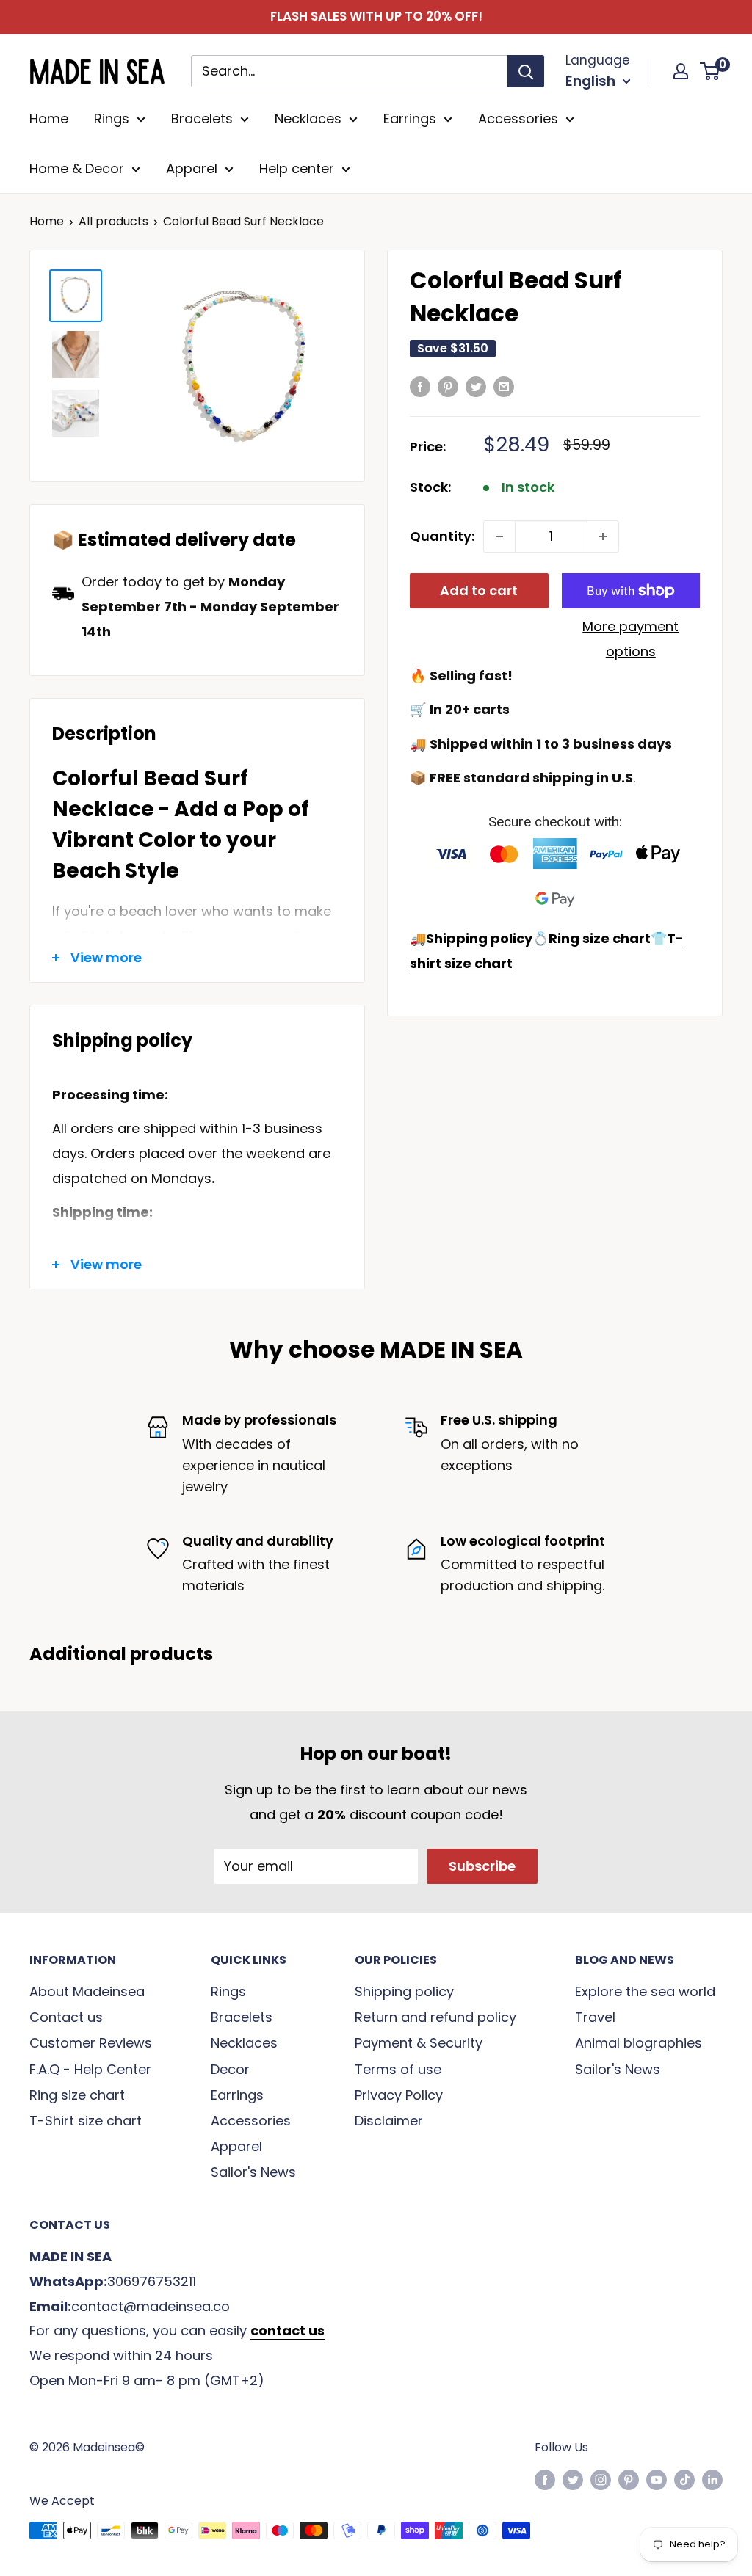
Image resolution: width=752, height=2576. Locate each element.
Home (49, 119)
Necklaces (308, 119)
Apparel (192, 168)
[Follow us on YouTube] (657, 2479)
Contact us (66, 2017)
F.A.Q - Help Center (90, 2069)
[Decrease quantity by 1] (499, 536)
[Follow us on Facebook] (545, 2479)
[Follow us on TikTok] (684, 2479)
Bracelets (202, 119)
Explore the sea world (645, 1991)
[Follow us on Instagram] (601, 2479)
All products (113, 221)
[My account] (681, 71)
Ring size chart (77, 2095)
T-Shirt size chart (86, 2121)
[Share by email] (504, 386)
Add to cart (479, 590)
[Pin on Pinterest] (448, 386)
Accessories (518, 119)
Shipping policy (404, 1991)
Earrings (410, 119)
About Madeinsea (87, 1991)
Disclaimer (389, 2121)
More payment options (630, 639)
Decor (230, 2069)
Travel (595, 2017)
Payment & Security (419, 2043)
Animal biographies (639, 2043)
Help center (297, 168)
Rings (112, 119)
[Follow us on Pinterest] (629, 2479)
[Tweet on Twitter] (476, 386)
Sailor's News (253, 2172)
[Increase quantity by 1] (603, 536)
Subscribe (482, 1866)
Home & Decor (77, 168)
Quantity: (442, 536)
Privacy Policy (399, 2095)
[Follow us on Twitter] (573, 2479)
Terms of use (398, 2069)
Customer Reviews (91, 2043)
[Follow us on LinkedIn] (712, 2479)
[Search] (526, 71)
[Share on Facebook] (420, 386)
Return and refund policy (435, 2017)
